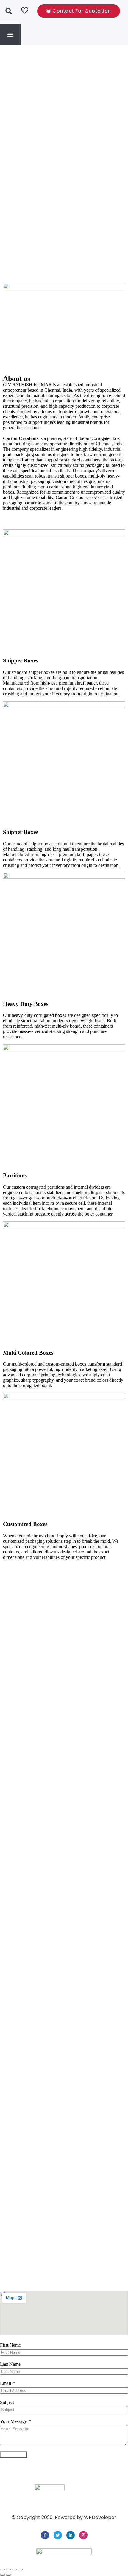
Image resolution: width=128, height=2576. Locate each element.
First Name (10, 2345)
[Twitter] (58, 2535)
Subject (7, 2402)
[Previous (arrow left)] (2, 2575)
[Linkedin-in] (71, 2535)
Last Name (10, 2364)
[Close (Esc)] (20, 2569)
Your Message (13, 2421)
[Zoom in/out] (2, 2569)
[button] (11, 34)
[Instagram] (83, 2535)
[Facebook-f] (45, 2535)
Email (6, 2383)
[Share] (14, 2569)
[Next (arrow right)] (8, 2575)
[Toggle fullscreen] (8, 2569)
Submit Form (14, 2454)
